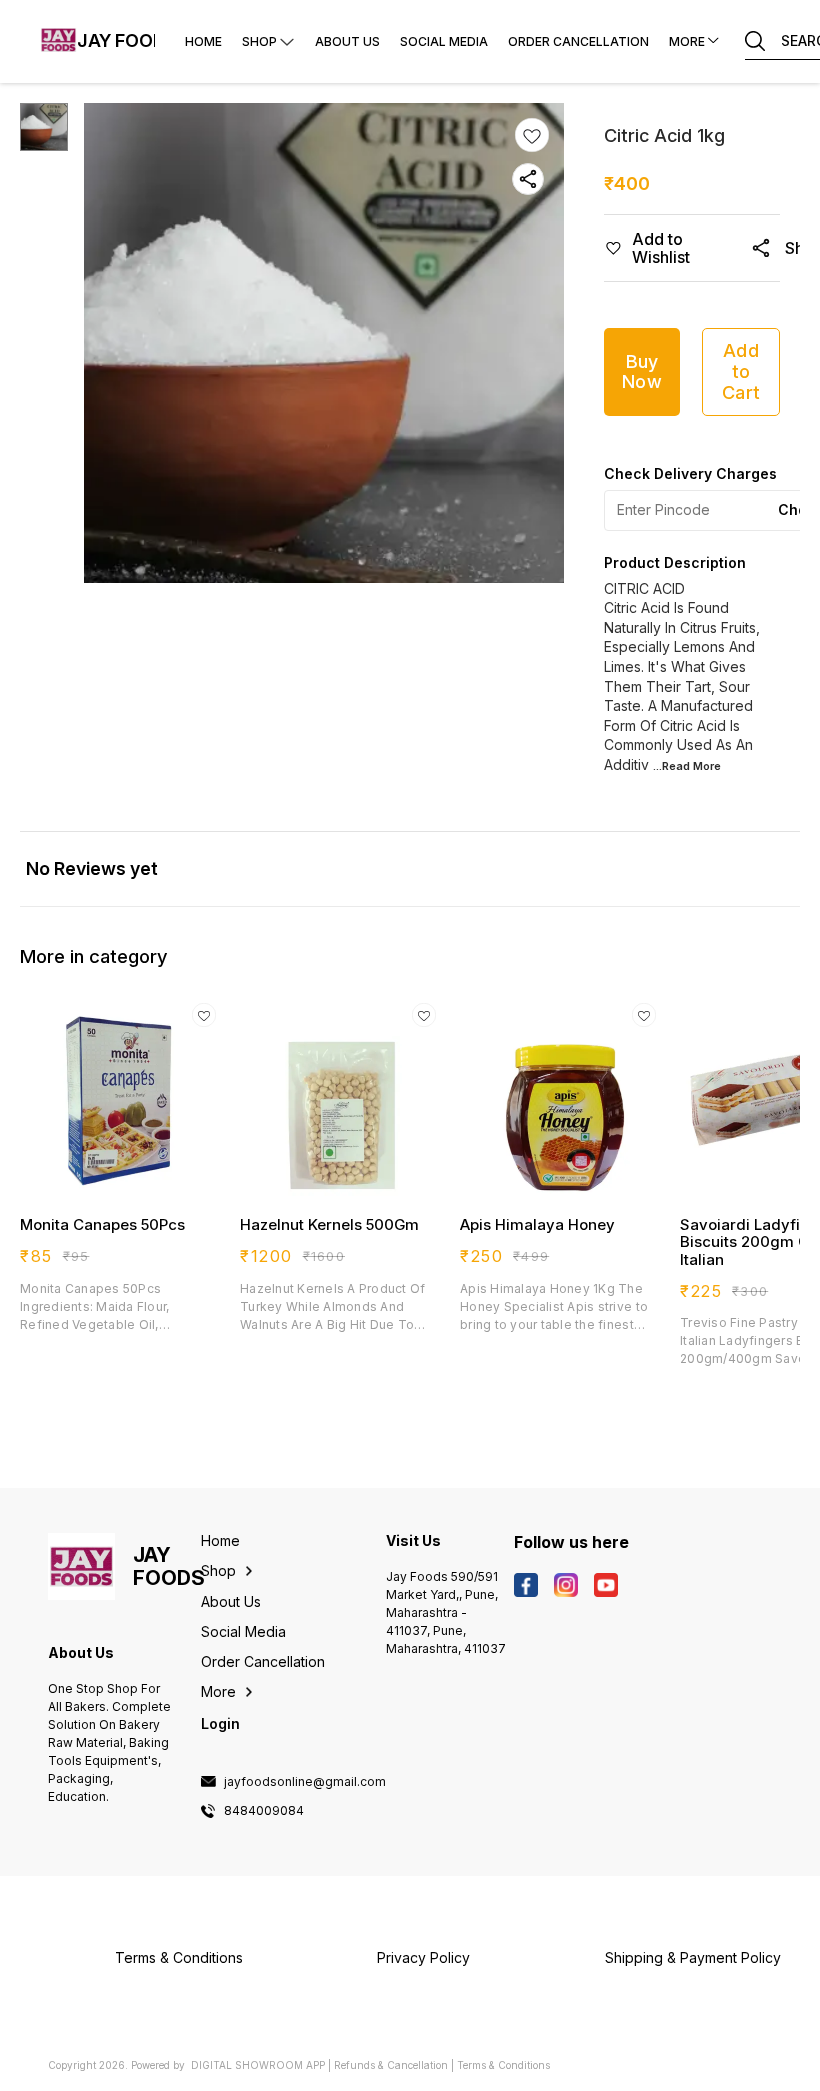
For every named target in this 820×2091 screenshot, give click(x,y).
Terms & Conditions (503, 2065)
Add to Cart (741, 371)
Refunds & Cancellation (391, 2065)
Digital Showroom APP (258, 2065)
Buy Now (642, 372)
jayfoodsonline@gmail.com (305, 1782)
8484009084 (264, 1811)
